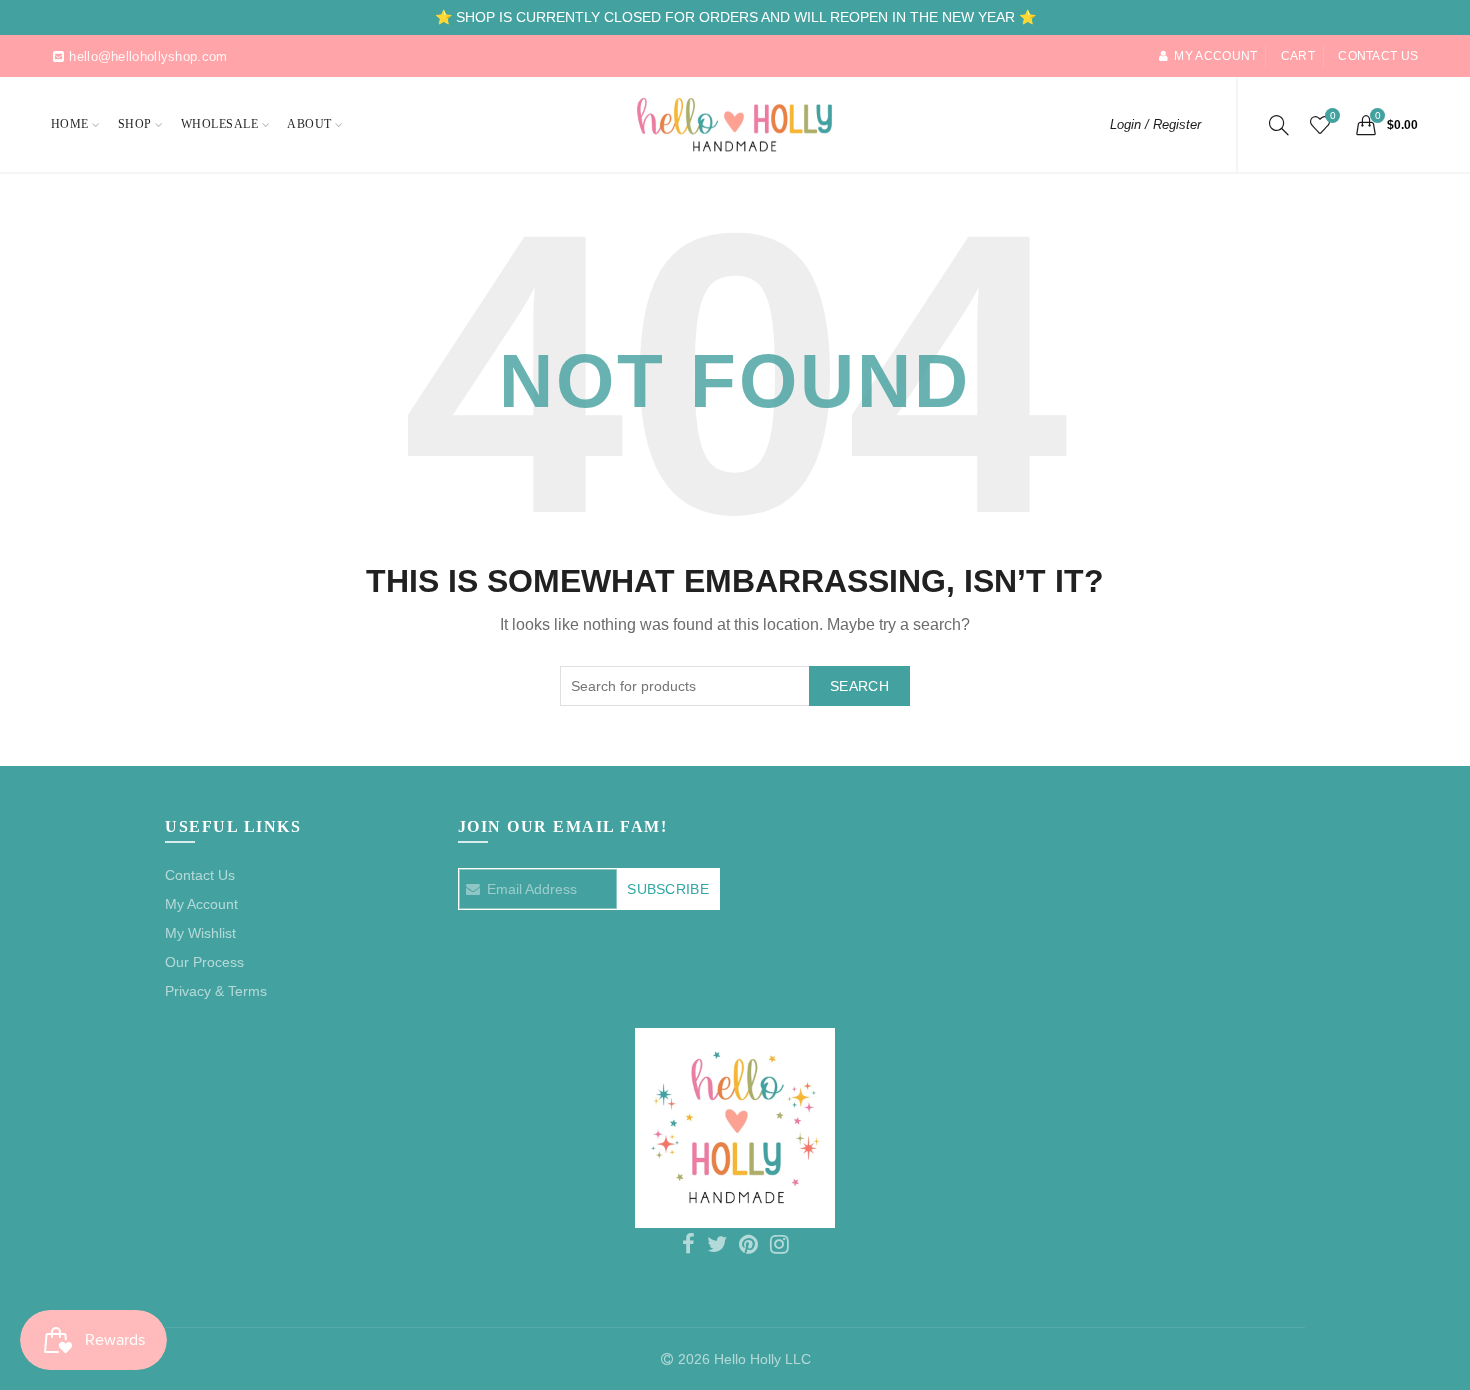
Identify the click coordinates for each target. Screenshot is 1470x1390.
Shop (135, 124)
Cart (1298, 56)
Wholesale (220, 124)
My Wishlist (200, 933)
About (309, 124)
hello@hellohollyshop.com (148, 56)
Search (859, 686)
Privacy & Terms (216, 991)
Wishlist (1332, 115)
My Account (201, 904)
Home (70, 124)
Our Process (204, 962)
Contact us (1378, 56)
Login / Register (1155, 124)
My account (1215, 56)
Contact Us (200, 875)
